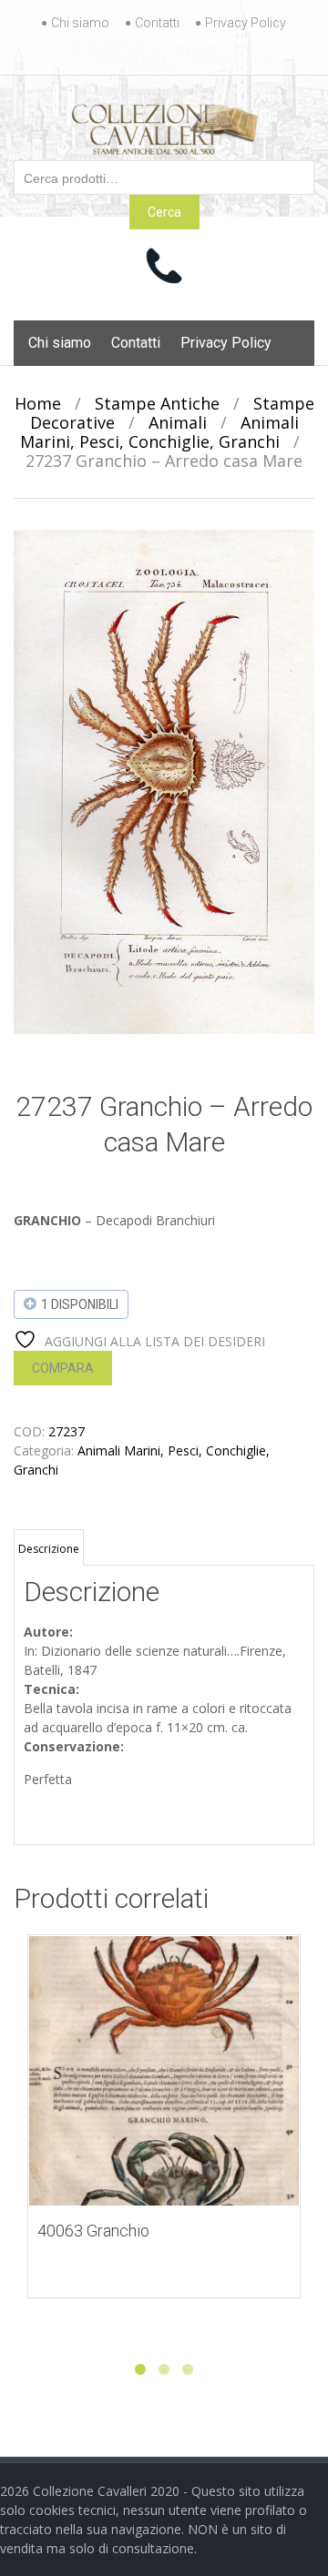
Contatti (157, 23)
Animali (178, 422)
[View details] (164, 2071)
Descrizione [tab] (49, 1549)
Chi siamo (80, 23)
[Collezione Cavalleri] (164, 126)
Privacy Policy (246, 23)
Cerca (164, 212)
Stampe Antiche (157, 403)
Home (38, 403)
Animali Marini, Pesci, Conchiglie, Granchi (159, 432)
